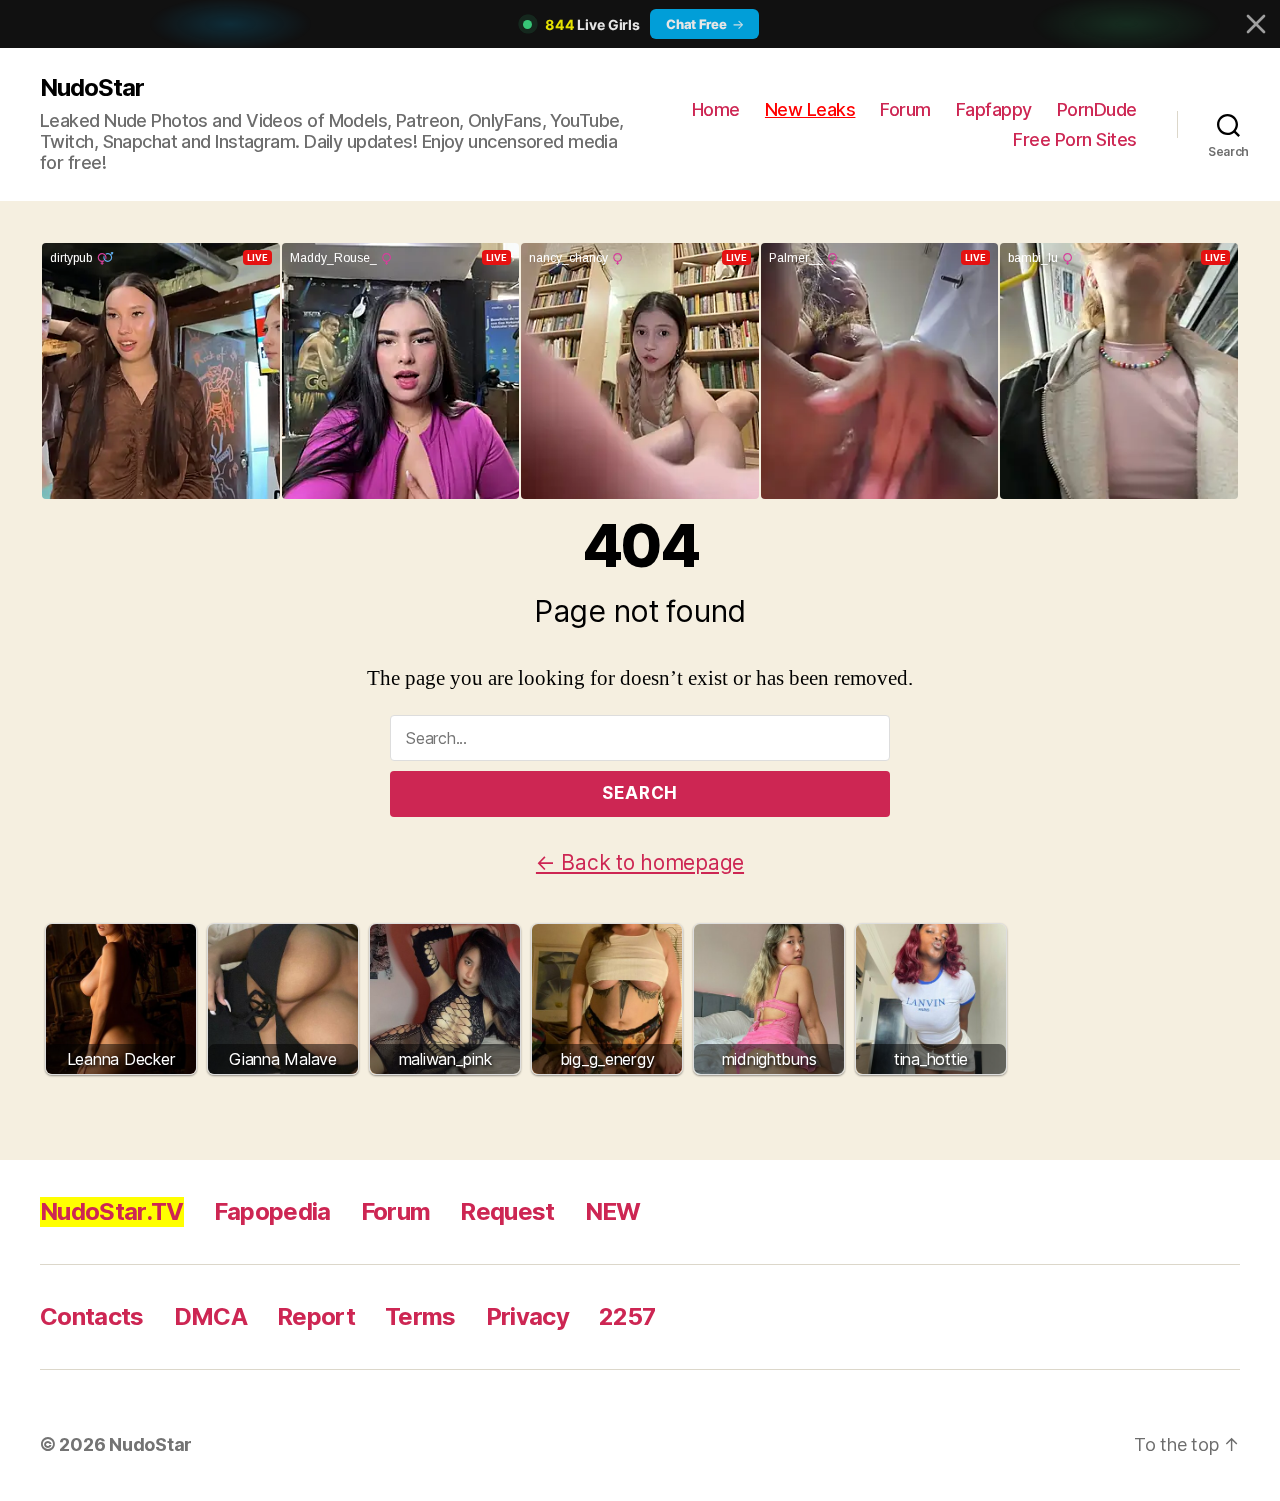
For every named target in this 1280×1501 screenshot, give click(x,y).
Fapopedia (272, 1211)
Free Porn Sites (1075, 139)
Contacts (92, 1316)
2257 (627, 1316)
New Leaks (810, 109)
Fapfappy (994, 109)
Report (316, 1316)
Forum (905, 109)
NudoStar (92, 87)
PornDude (1097, 109)
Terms (420, 1316)
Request (507, 1211)
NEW (613, 1211)
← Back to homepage (640, 862)
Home (716, 109)
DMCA (210, 1316)
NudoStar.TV (112, 1211)
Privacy (527, 1316)
